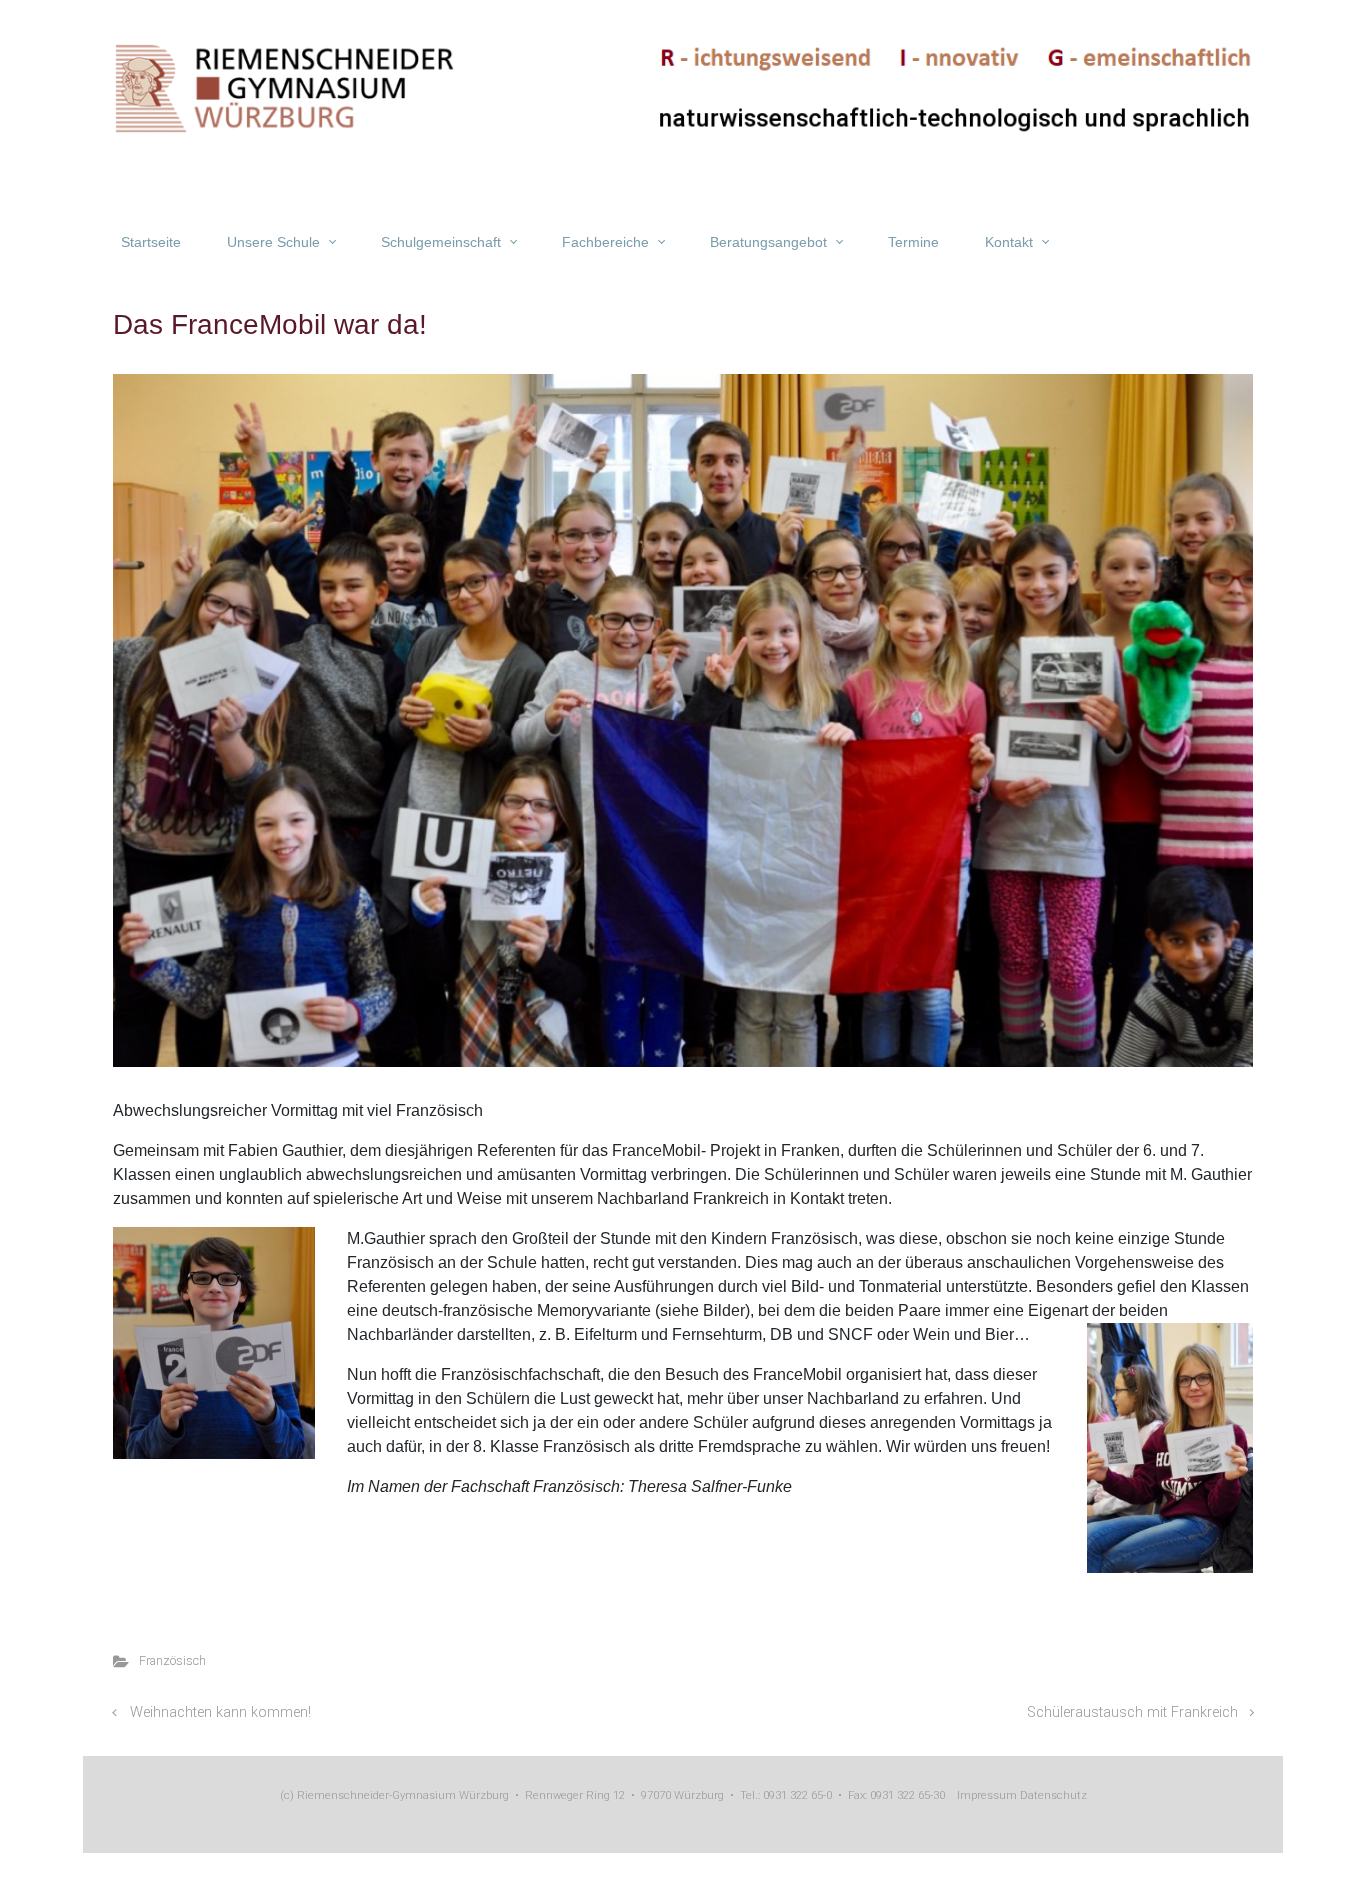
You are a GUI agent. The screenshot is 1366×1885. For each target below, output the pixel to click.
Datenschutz (1052, 1795)
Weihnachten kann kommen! (220, 1712)
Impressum (987, 1795)
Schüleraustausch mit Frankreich (1132, 1712)
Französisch (172, 1660)
